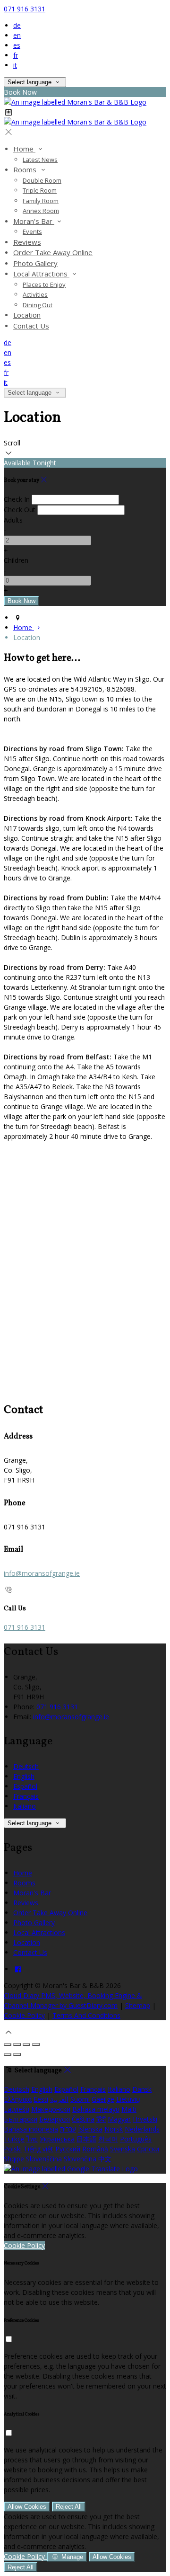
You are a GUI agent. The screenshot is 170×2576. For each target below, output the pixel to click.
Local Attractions (39, 1932)
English (24, 1776)
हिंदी (101, 2119)
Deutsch (26, 1766)
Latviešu (17, 2109)
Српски (148, 2149)
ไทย (32, 2139)
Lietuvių (128, 2099)
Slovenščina (44, 2159)
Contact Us (30, 1952)
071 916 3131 (25, 9)
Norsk (114, 2129)
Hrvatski (145, 2119)
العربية (59, 2099)
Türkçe (14, 2139)
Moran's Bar (32, 1893)
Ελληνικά (18, 2099)
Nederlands (142, 2129)
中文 (105, 2159)
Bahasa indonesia (31, 2129)
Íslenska (90, 2129)
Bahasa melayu (96, 2109)
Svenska (123, 2149)
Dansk (142, 2089)
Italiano (25, 1806)
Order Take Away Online (50, 1913)
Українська (57, 2139)
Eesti (41, 2099)
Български (21, 2119)
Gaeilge (103, 2099)
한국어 (108, 2139)
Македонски (51, 2109)
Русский (68, 2149)
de (17, 25)
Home (23, 1873)
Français (26, 1796)
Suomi (80, 2099)
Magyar (119, 2119)
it (15, 65)
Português (136, 2139)
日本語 (86, 2139)
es (17, 45)
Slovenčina (80, 2159)
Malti (129, 2109)
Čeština (83, 2119)
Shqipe (14, 2159)
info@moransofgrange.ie (42, 1573)
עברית (68, 2129)
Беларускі (55, 2119)
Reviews (26, 1903)
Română (95, 2149)
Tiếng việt (38, 2149)
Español (25, 1786)
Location (27, 1942)
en (17, 35)
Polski (13, 2149)
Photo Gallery (34, 1923)
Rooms (24, 1883)
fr (16, 55)
